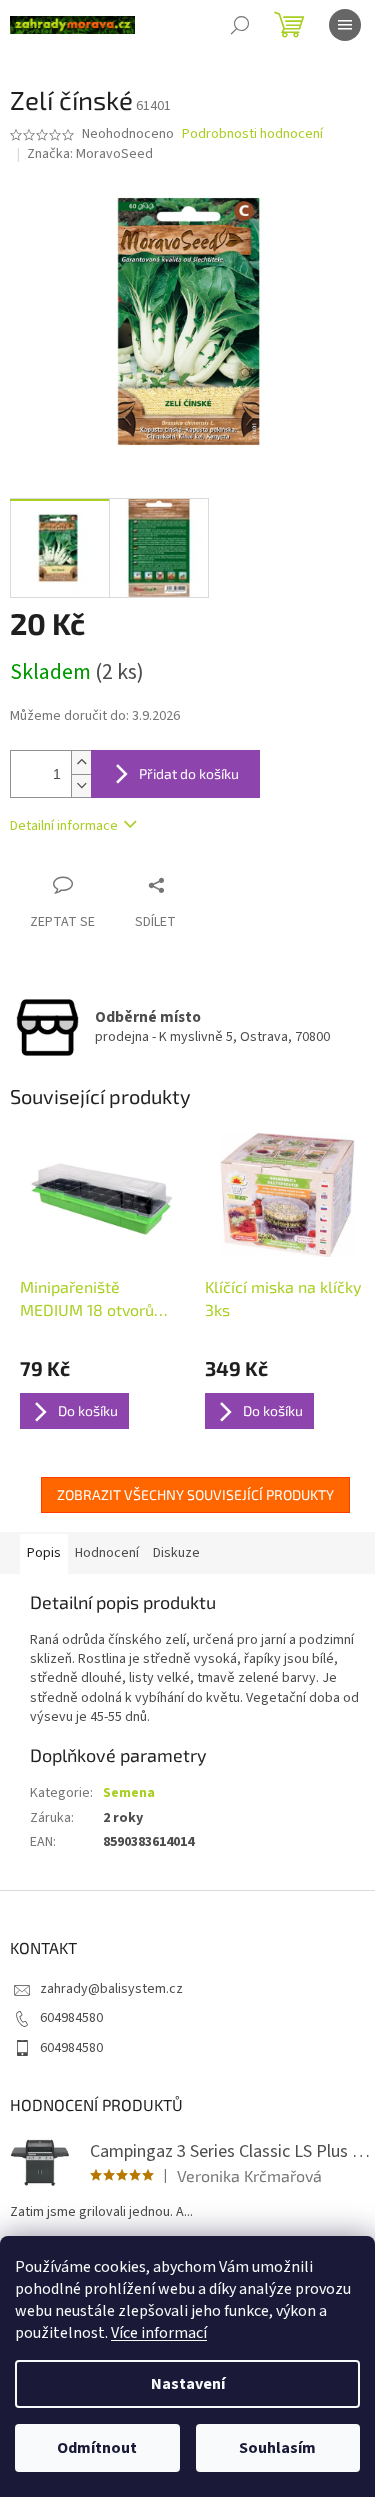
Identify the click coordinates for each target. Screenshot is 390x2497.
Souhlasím (277, 2448)
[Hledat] (240, 25)
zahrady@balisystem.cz (111, 1989)
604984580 (71, 2018)
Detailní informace (64, 826)
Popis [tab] (44, 1553)
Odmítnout (97, 2448)
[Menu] (345, 25)
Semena (129, 1793)
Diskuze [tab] (176, 1553)
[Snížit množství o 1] (81, 785)
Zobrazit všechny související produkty (195, 1494)
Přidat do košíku (189, 773)
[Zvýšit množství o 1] (81, 762)
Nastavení (188, 2384)
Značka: (90, 154)
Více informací (159, 2333)
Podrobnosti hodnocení (252, 134)
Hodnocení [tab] (107, 1553)
